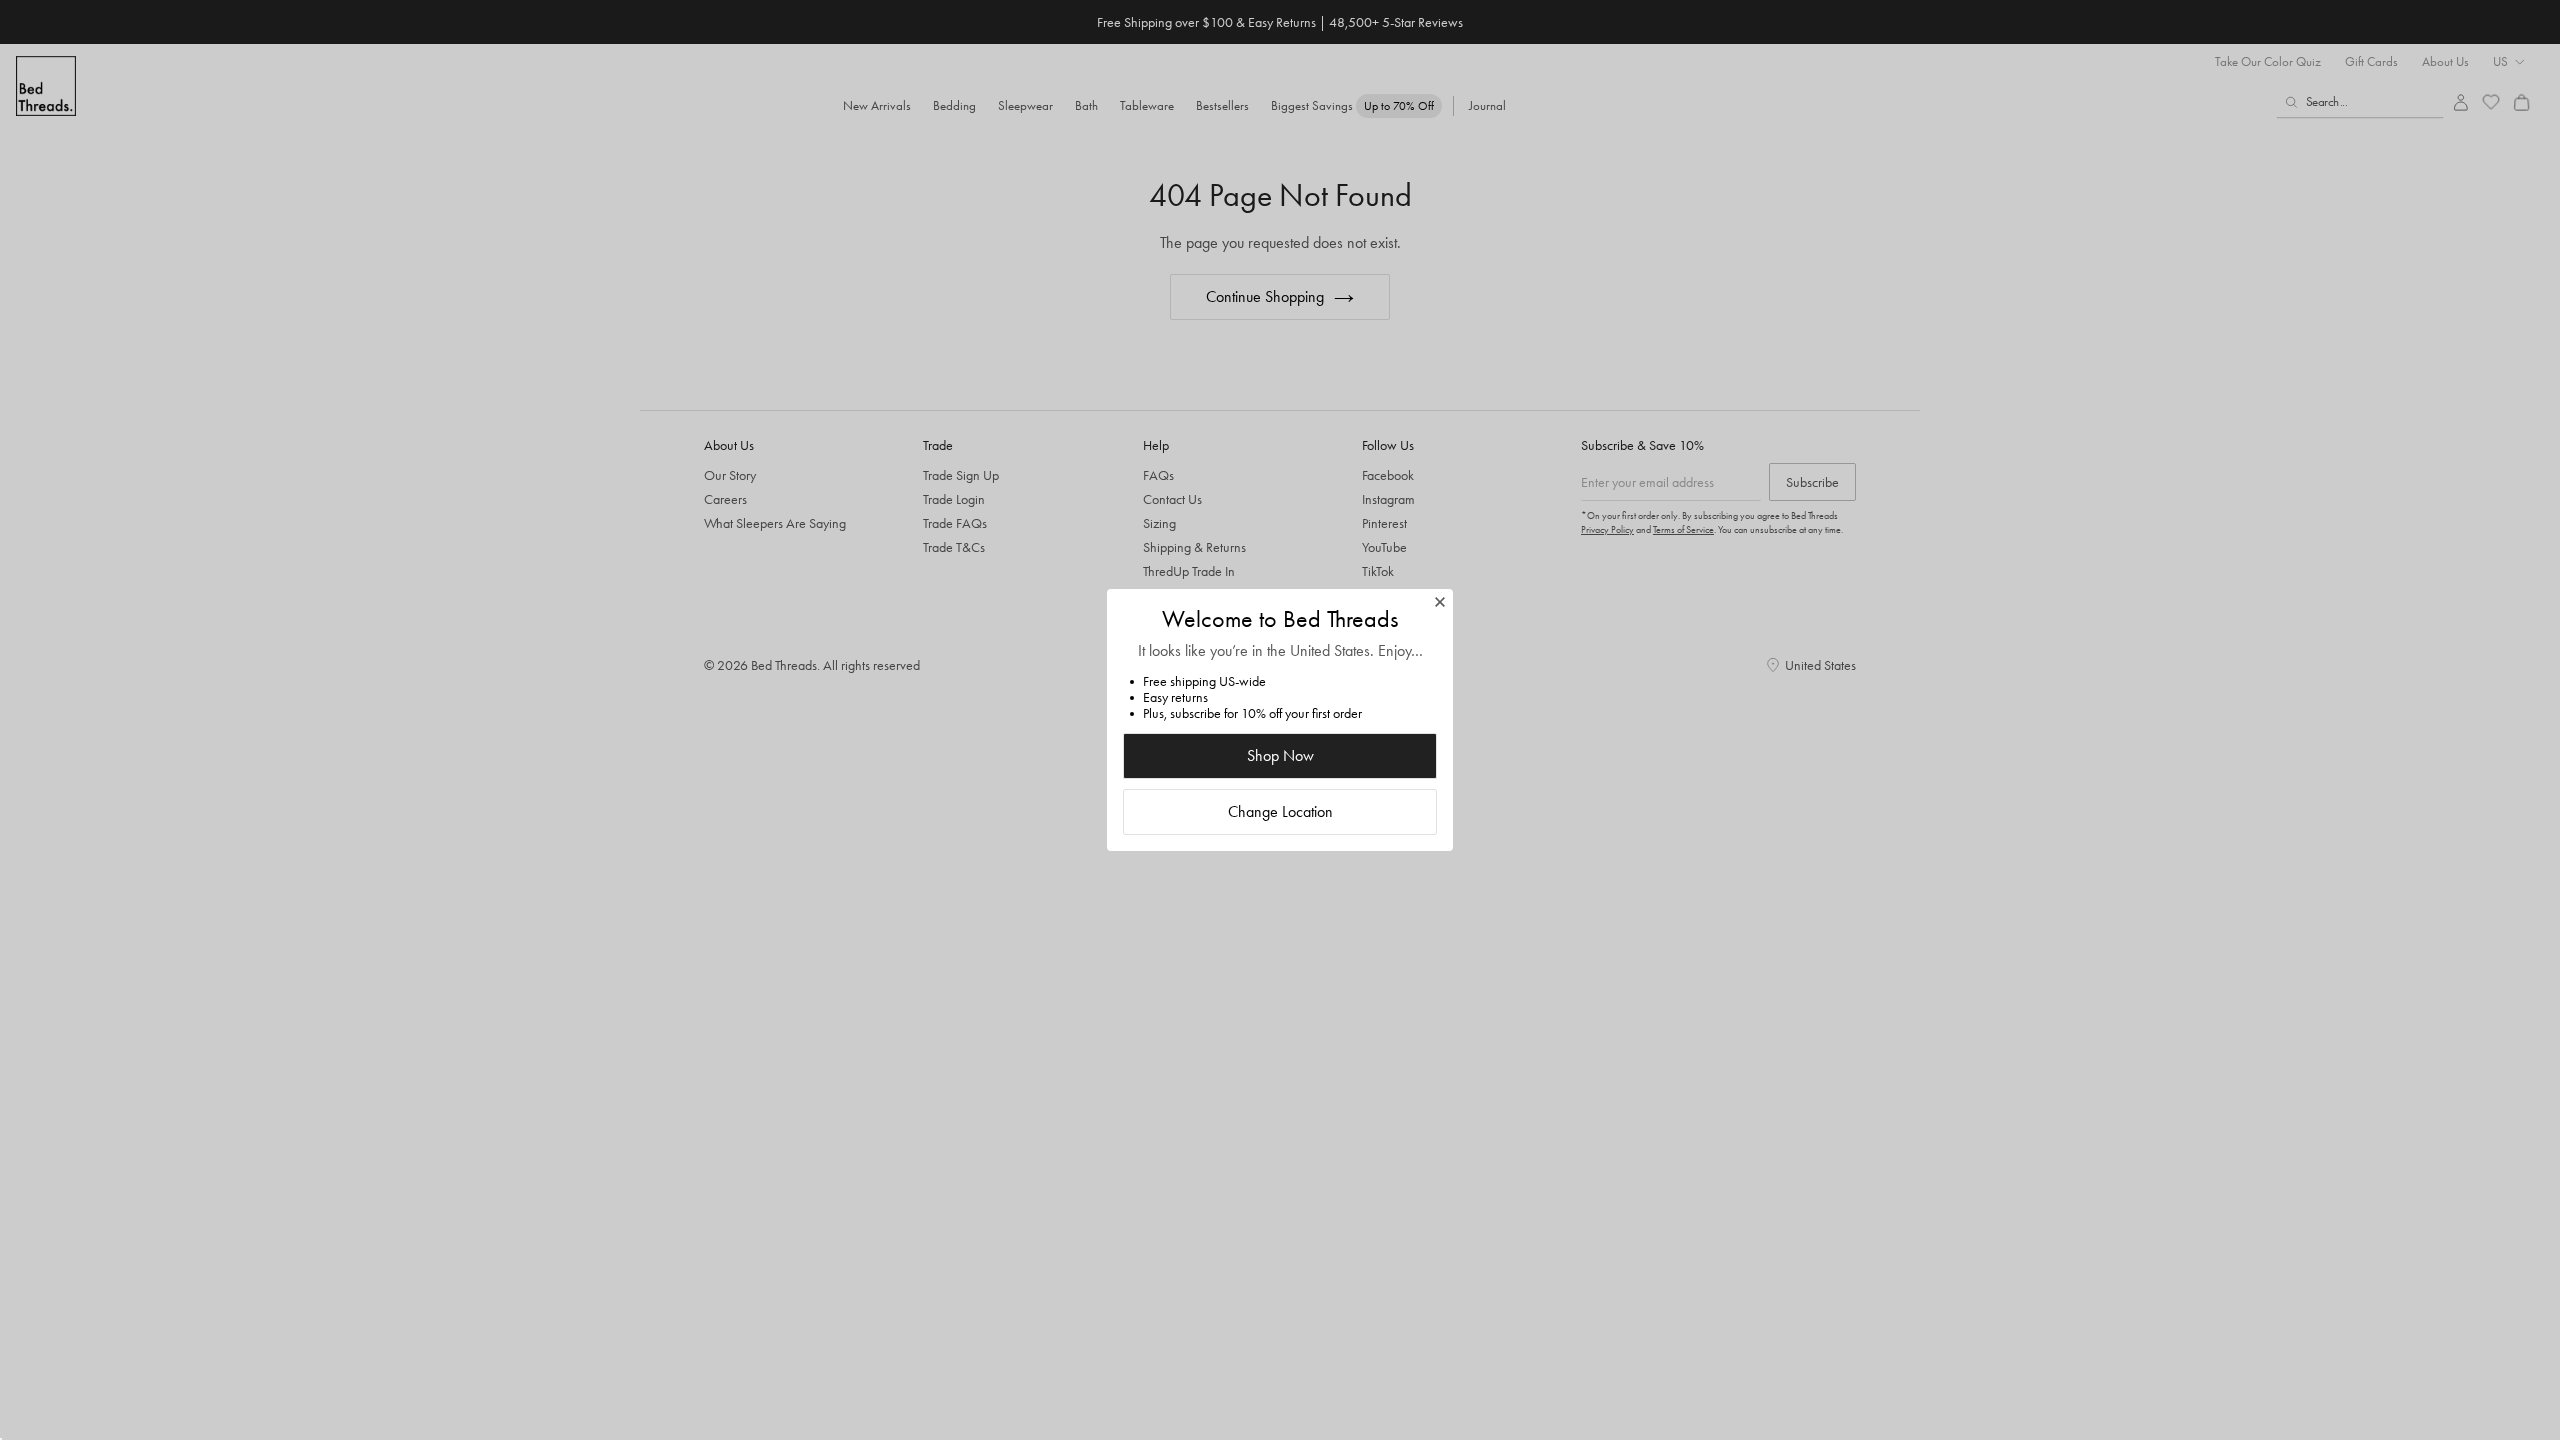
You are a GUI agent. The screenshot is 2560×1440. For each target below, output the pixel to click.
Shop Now (1280, 755)
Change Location (1280, 811)
